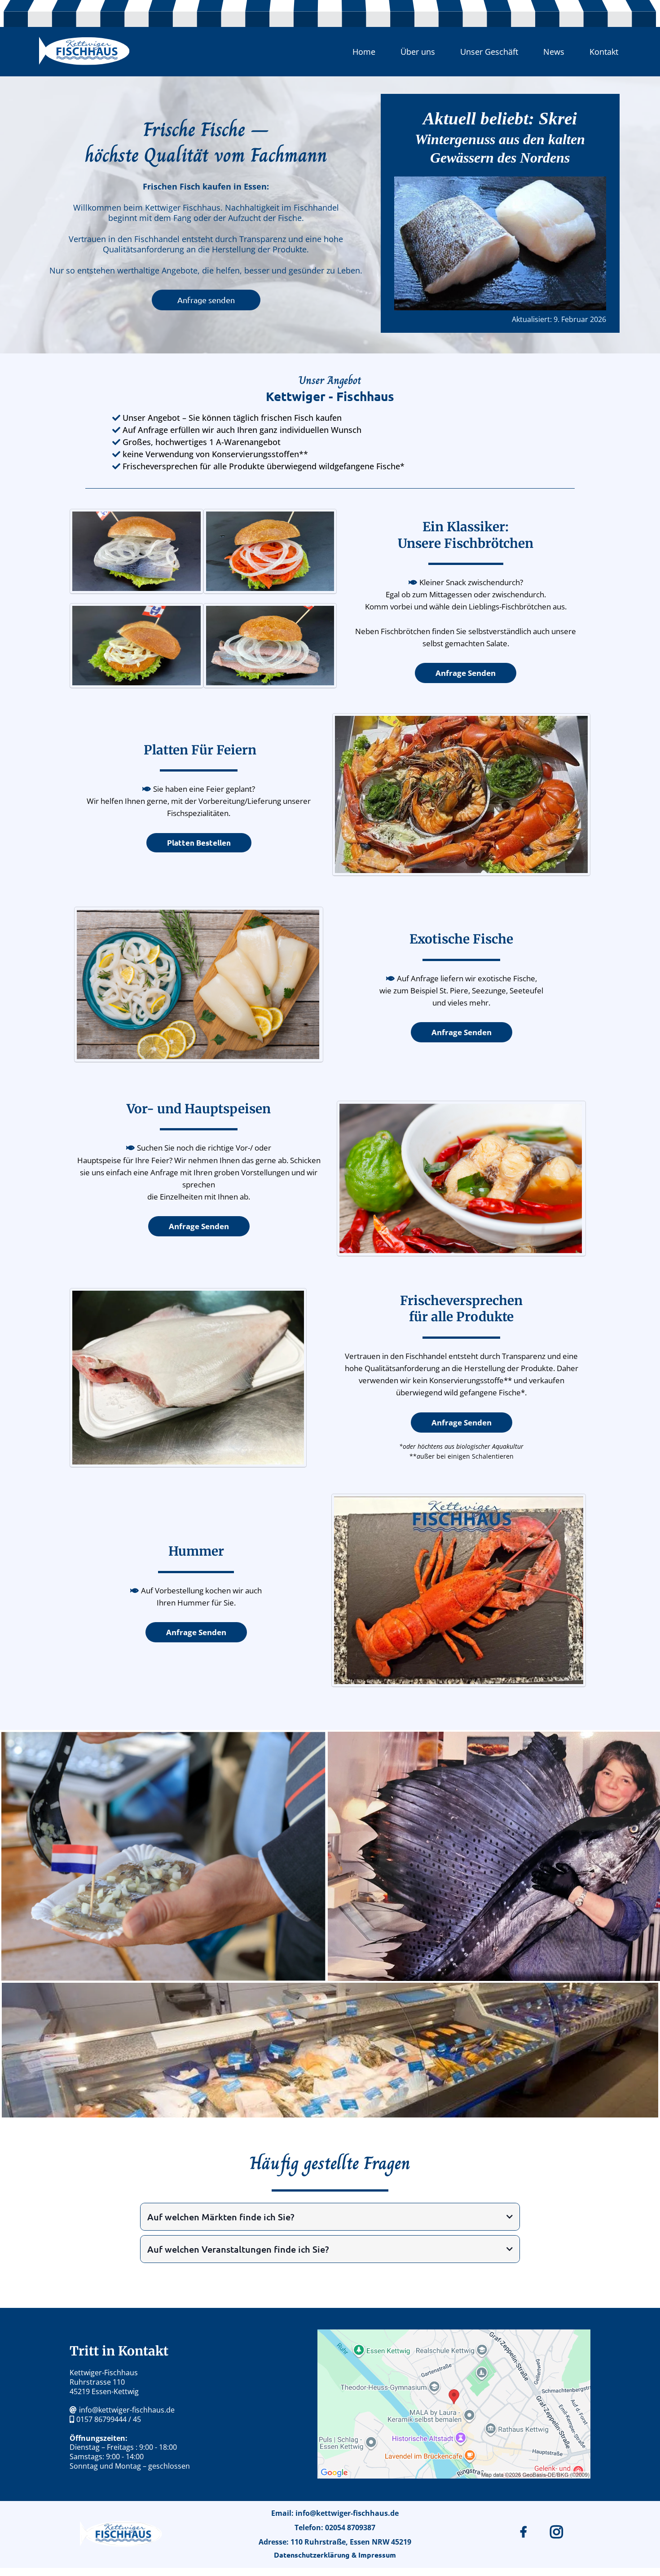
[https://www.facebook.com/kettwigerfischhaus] (526, 2532)
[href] (454, 2404)
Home (364, 52)
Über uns (418, 52)
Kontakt (604, 52)
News (554, 52)
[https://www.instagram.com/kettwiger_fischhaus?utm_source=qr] (559, 2532)
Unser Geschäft (489, 52)
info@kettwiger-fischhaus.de (127, 2410)
